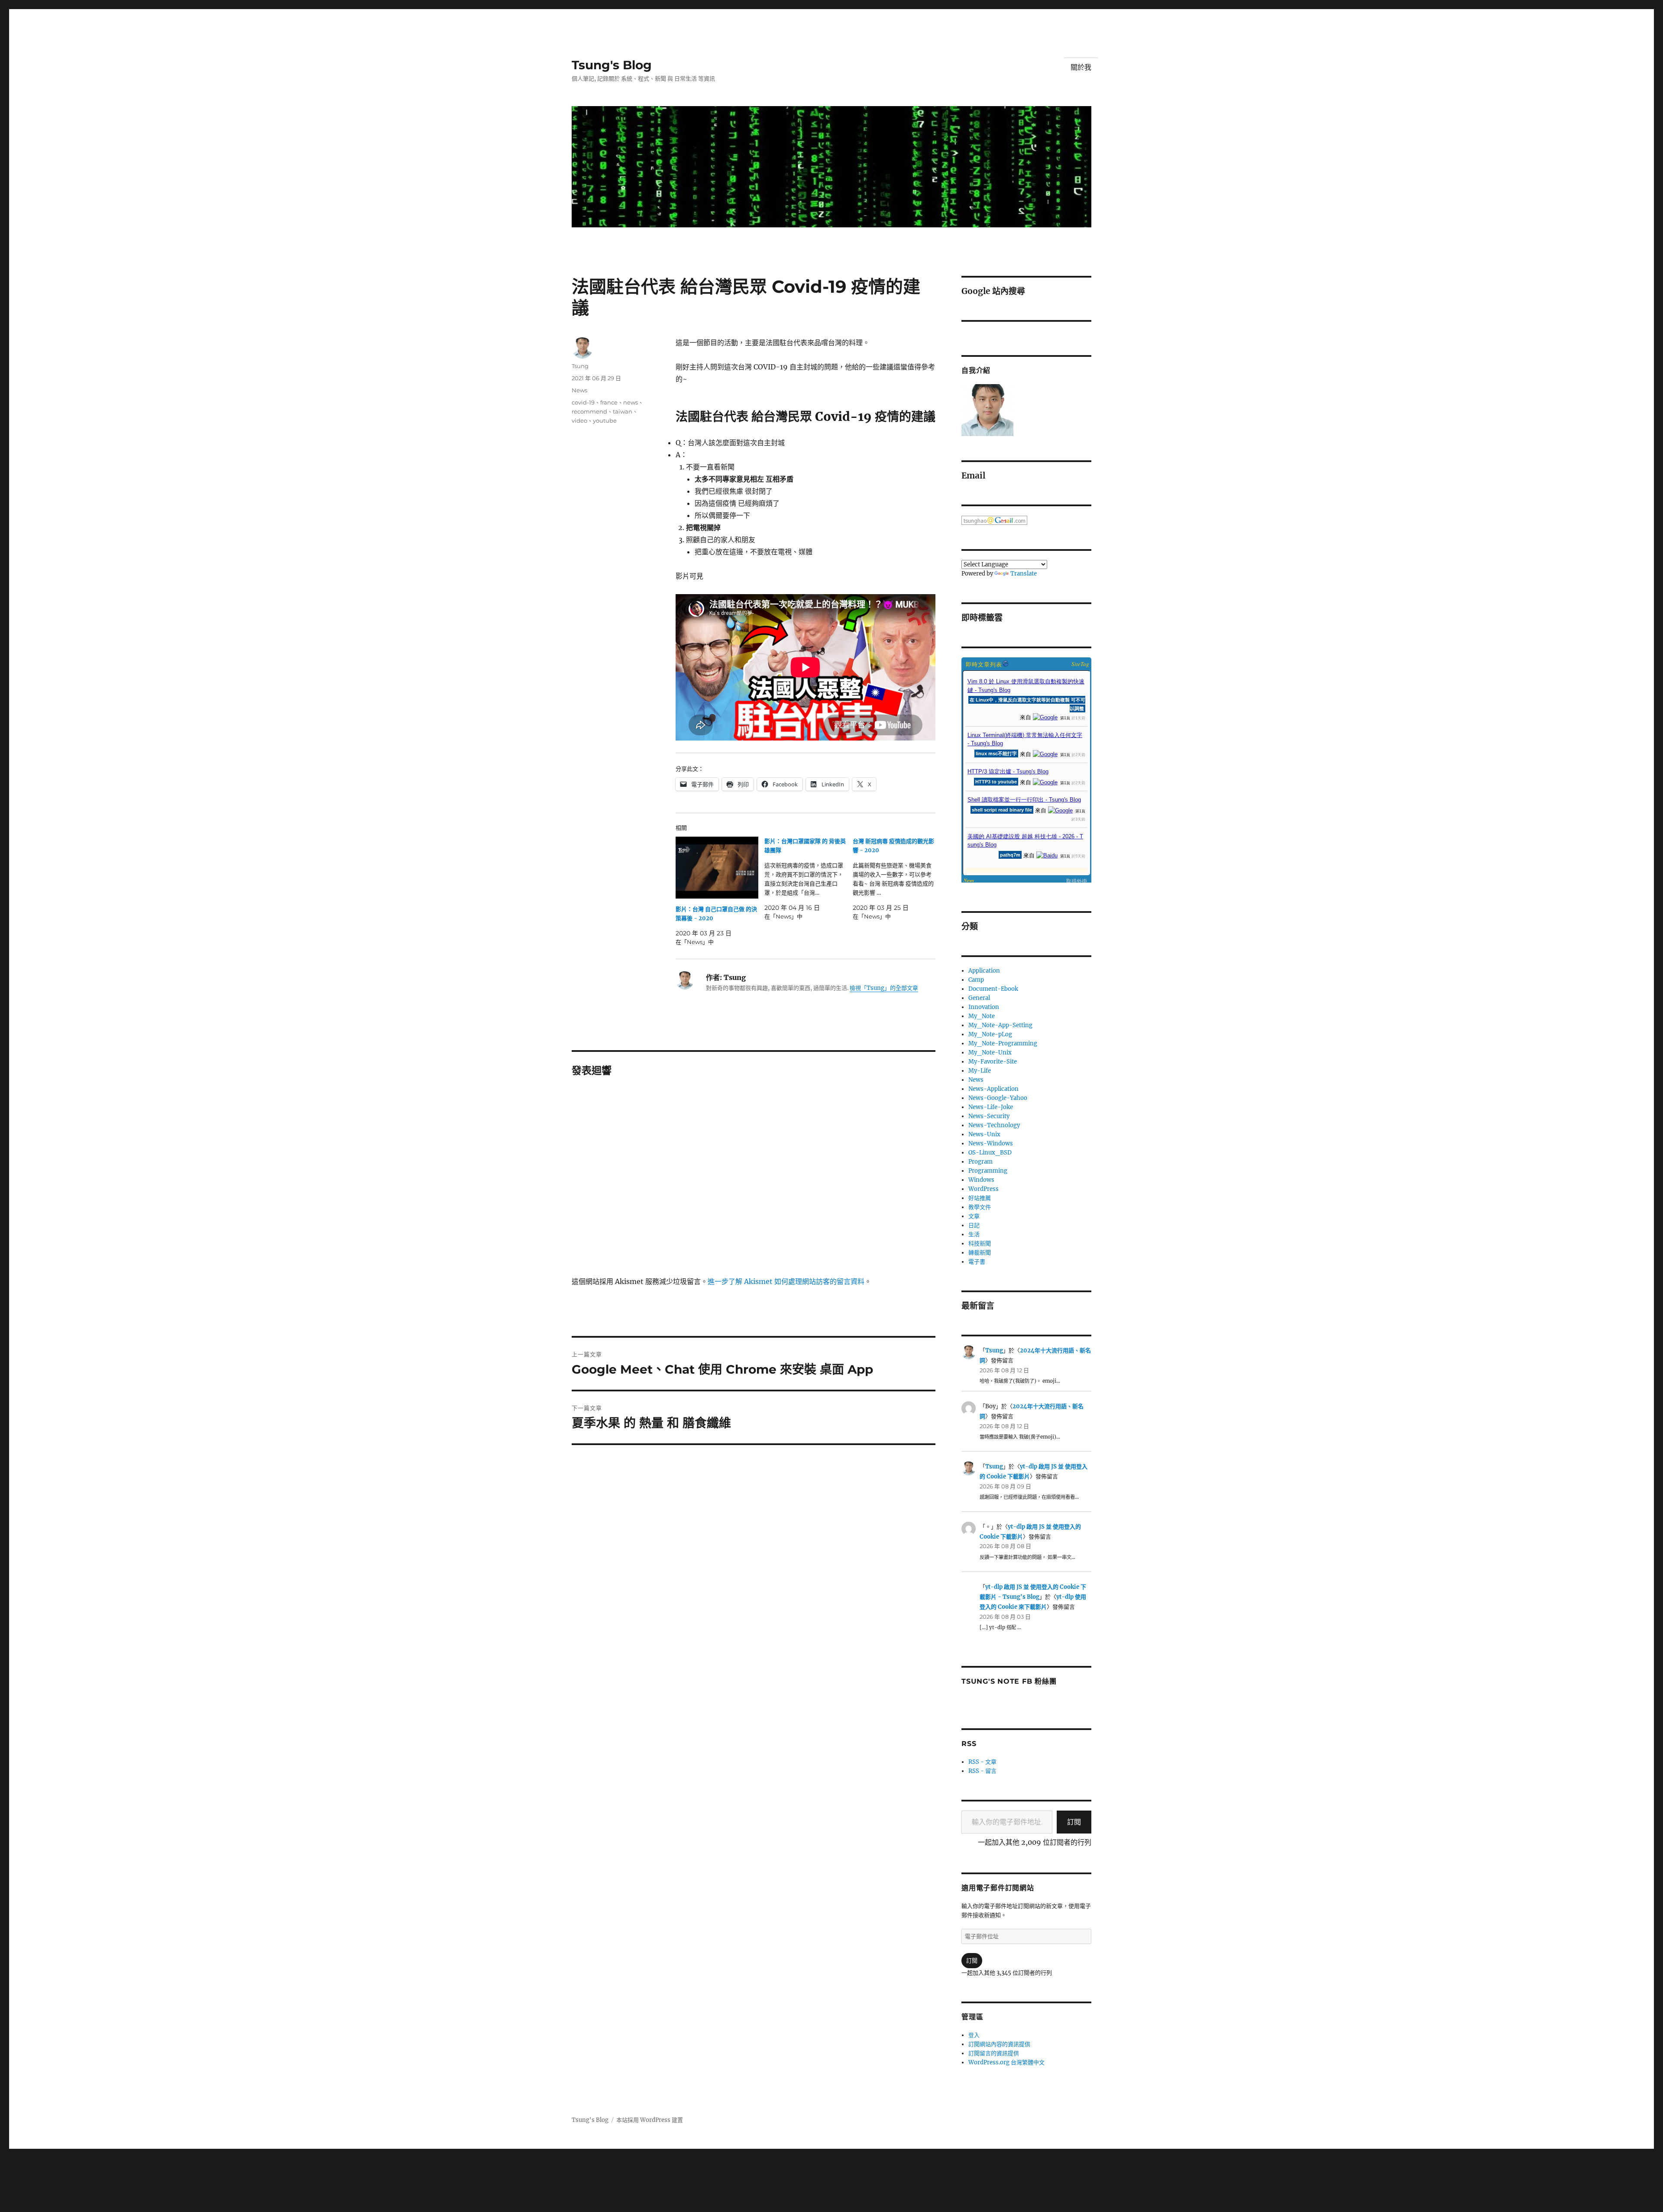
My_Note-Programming (1003, 1043)
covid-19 (583, 402)
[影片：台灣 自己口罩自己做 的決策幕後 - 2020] (717, 868)
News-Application (993, 1089)
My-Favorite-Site (993, 1062)
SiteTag (1080, 664)
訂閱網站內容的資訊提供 (999, 2044)
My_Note (982, 1016)
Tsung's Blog (612, 65)
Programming (988, 1171)
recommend (589, 411)
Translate (1024, 574)
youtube (605, 420)
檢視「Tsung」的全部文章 (884, 988)
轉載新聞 (980, 1253)
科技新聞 (980, 1243)
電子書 (977, 1262)
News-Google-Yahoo (998, 1098)
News (579, 390)
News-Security (989, 1116)
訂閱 (1074, 1822)
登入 (974, 2035)
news (631, 402)
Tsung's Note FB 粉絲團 (1009, 1681)
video (579, 420)
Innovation (984, 1007)
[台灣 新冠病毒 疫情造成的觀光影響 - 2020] (897, 879)
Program (980, 1162)
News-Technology (994, 1125)
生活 (974, 1234)
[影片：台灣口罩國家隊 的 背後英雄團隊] (809, 879)
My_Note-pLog (990, 1034)
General (979, 998)
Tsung (580, 366)
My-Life (980, 1071)
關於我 (1081, 67)
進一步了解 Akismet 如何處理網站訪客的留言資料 (786, 1281)
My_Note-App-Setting (1000, 1025)
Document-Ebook (993, 989)
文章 (974, 1216)
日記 (974, 1225)
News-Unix (984, 1134)
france (609, 402)
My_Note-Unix (990, 1053)
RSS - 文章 (982, 1762)
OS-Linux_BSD (990, 1153)
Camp (976, 980)
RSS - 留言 (982, 1771)
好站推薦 (980, 1198)
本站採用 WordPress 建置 (650, 2120)
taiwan (623, 411)
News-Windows (991, 1143)
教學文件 (980, 1207)
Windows (981, 1180)
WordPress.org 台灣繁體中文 (1006, 2062)
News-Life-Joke (991, 1107)
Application (984, 971)
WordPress (984, 1189)
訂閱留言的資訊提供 (994, 2053)
